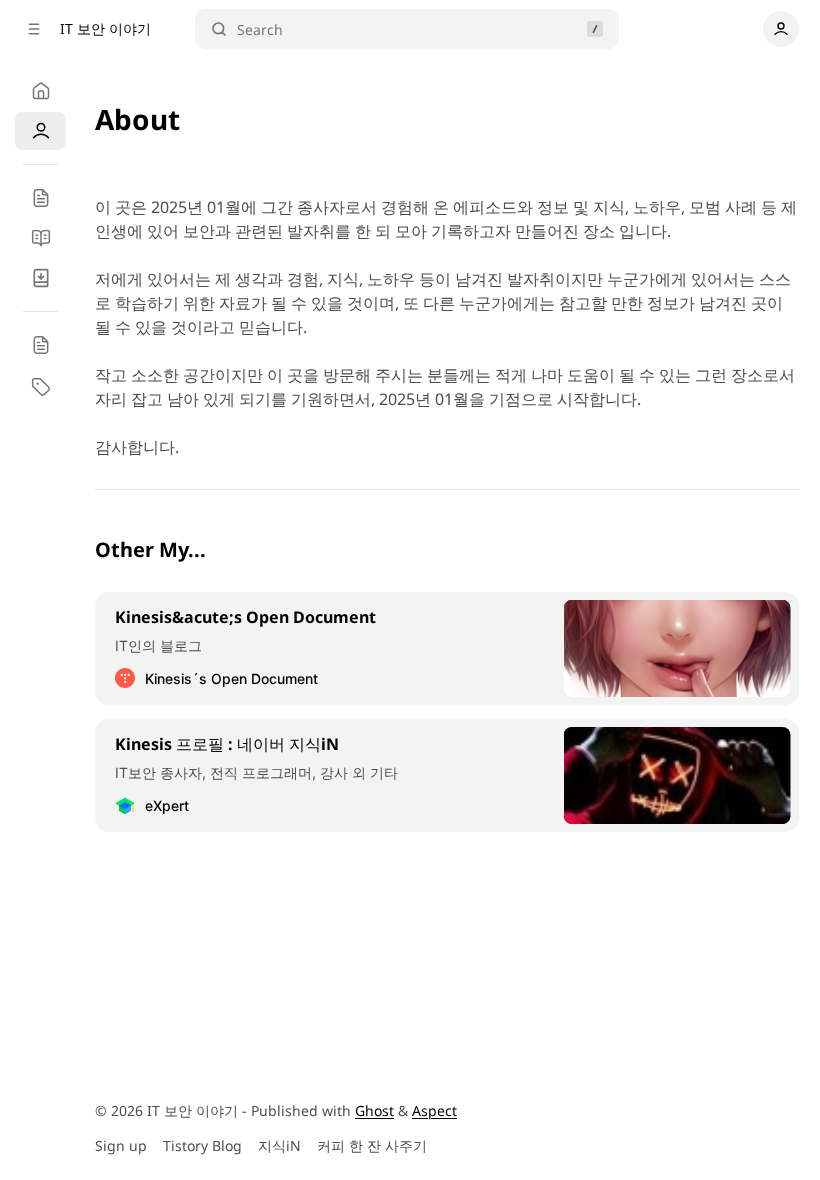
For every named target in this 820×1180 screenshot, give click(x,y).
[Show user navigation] (781, 29)
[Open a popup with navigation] (34, 29)
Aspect (434, 1110)
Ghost (374, 1110)
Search (260, 29)
